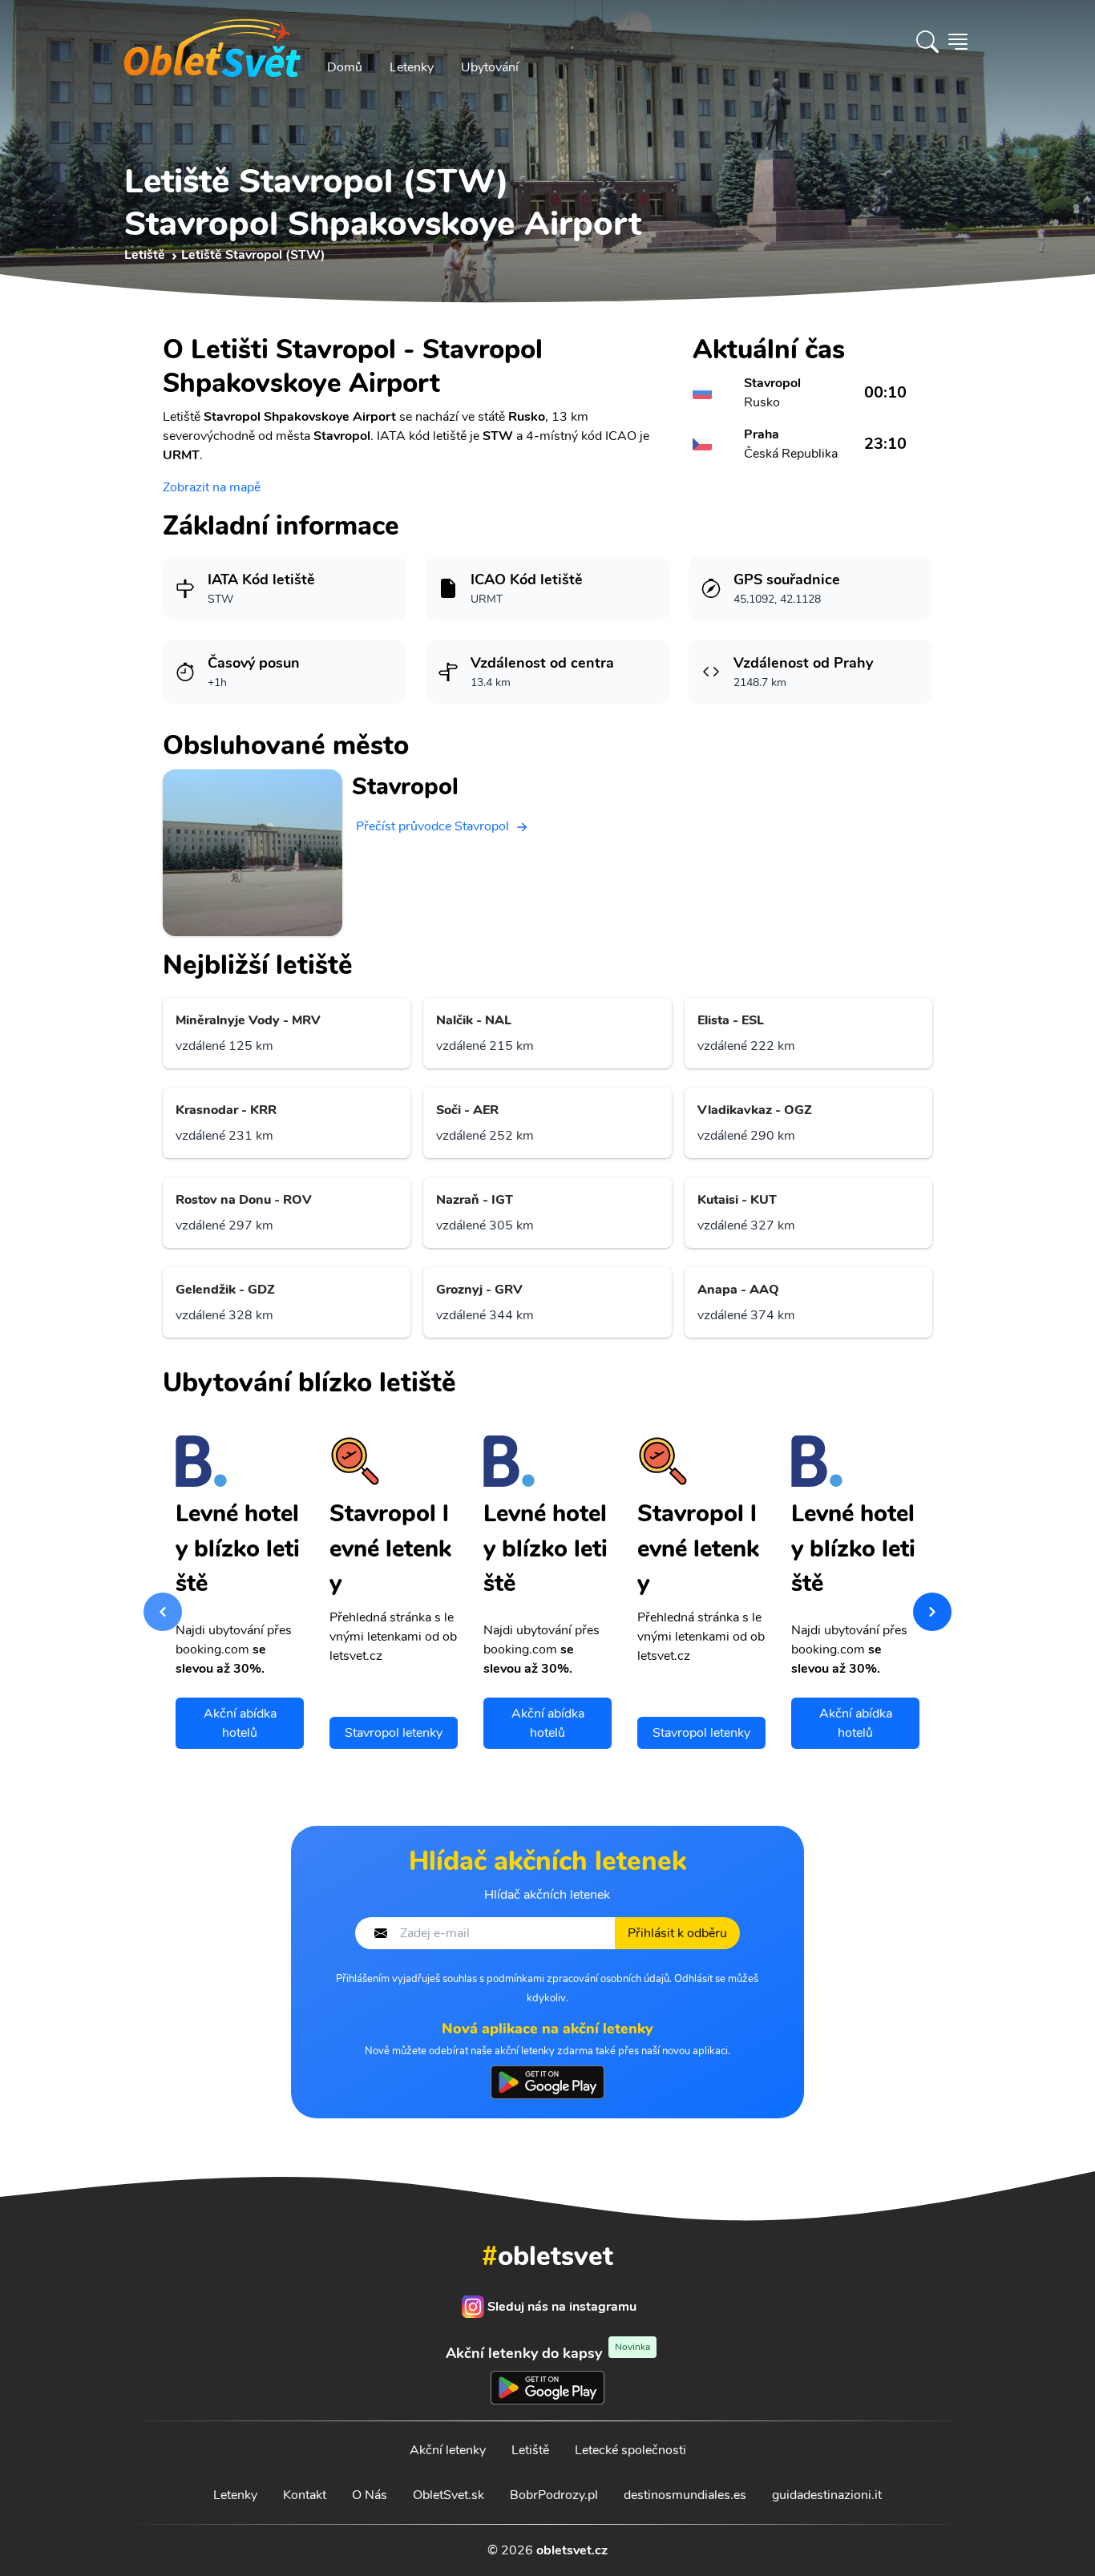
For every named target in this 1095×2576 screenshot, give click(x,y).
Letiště (530, 2450)
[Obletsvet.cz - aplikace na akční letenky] (547, 2082)
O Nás (370, 2495)
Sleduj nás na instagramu (562, 2307)
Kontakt (305, 2495)
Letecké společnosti (630, 2450)
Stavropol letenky (394, 1733)
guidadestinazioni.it (827, 2495)
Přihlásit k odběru (677, 1933)
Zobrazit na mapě (212, 487)
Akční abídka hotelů (240, 1723)
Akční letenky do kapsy (548, 2353)
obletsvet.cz (572, 2550)
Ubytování (490, 67)
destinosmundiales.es (685, 2495)
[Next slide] (932, 1612)
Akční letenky (448, 2450)
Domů (345, 67)
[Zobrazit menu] (958, 42)
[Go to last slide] (163, 1612)
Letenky (412, 67)
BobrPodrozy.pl (554, 2495)
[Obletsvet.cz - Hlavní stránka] (212, 42)
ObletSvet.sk (449, 2495)
